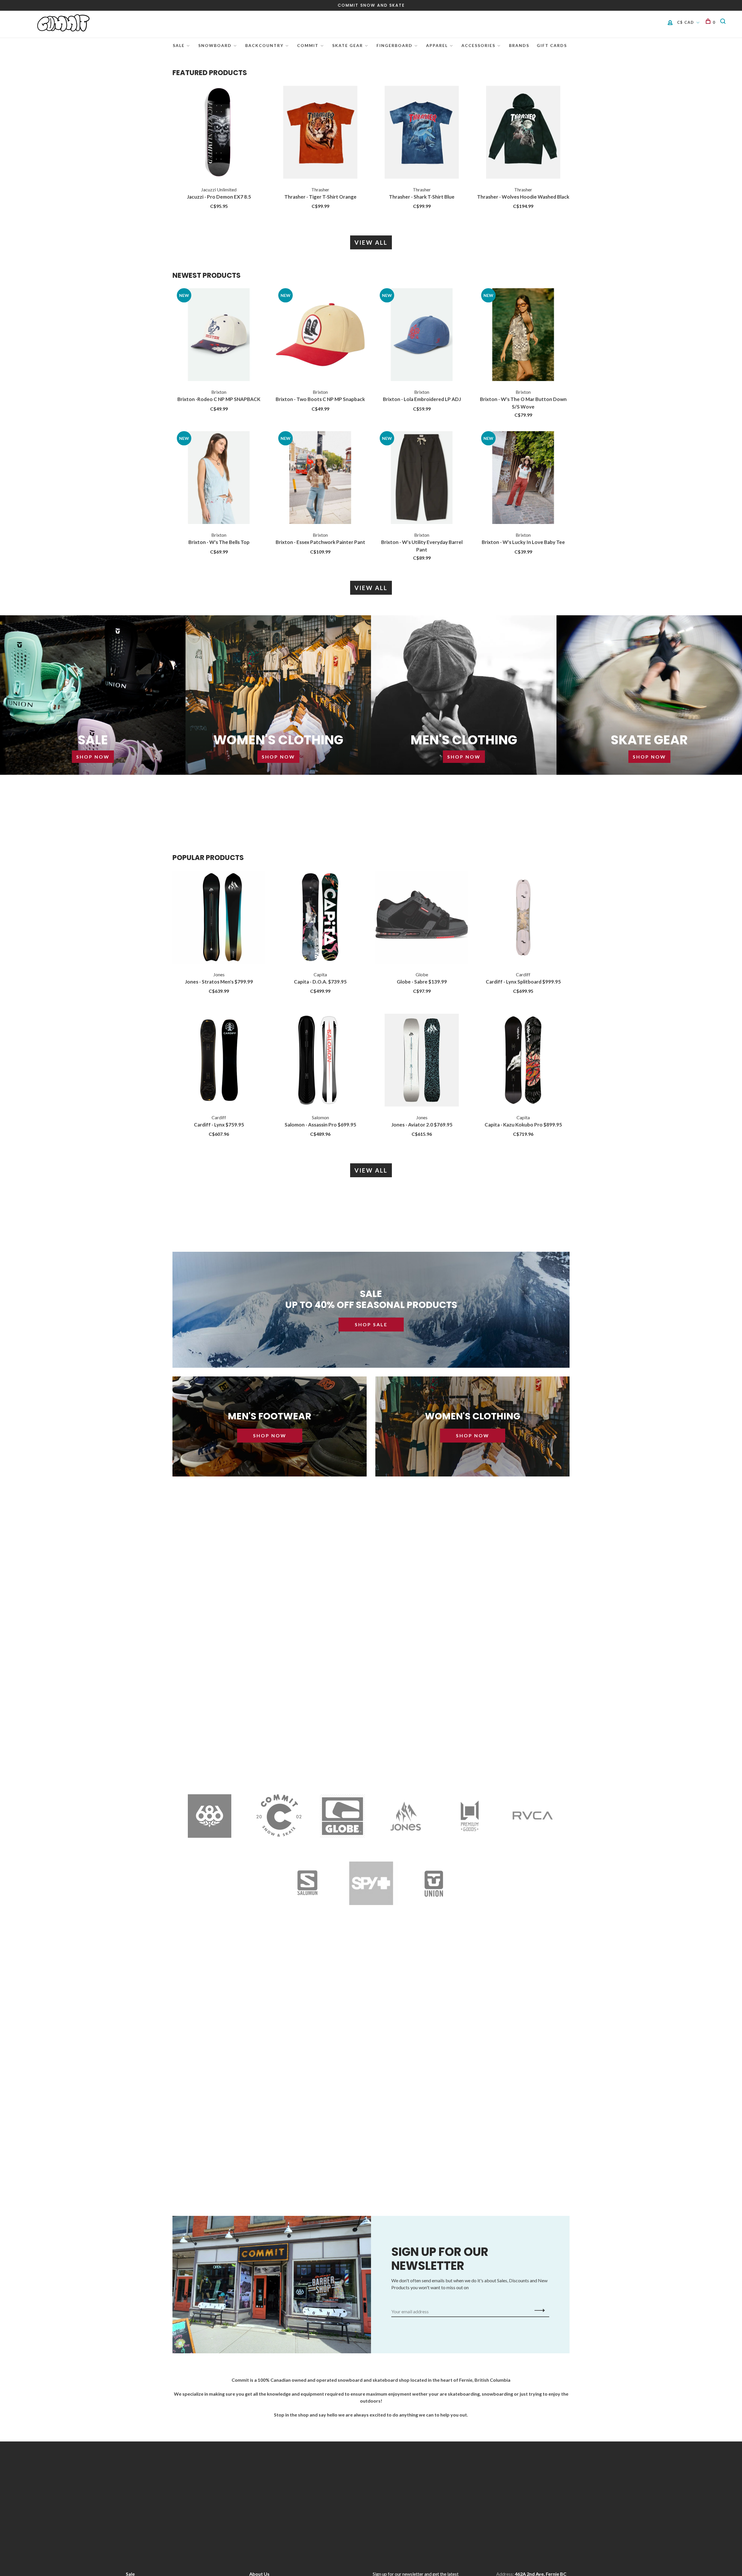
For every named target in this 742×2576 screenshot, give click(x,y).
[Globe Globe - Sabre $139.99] (422, 918)
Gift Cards (552, 45)
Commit (308, 45)
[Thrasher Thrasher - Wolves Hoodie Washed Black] (523, 133)
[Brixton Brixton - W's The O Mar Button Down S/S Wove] (523, 335)
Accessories (478, 45)
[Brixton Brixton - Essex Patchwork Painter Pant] (320, 478)
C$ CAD (686, 22)
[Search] (724, 22)
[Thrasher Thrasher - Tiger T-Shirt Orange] (320, 133)
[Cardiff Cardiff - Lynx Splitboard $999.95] (523, 918)
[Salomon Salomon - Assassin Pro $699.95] (320, 1061)
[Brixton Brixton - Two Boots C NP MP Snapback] (320, 335)
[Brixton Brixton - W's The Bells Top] (219, 478)
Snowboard (215, 45)
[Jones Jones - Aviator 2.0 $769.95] (422, 1061)
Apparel (437, 45)
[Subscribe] (538, 2310)
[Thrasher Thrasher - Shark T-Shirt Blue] (422, 133)
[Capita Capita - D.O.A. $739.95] (320, 918)
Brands (519, 45)
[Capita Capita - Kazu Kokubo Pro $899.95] (523, 1061)
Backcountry (264, 45)
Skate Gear (348, 45)
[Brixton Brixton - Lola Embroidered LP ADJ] (422, 335)
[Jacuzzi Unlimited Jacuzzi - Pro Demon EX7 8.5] (219, 133)
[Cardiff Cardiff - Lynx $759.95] (219, 1061)
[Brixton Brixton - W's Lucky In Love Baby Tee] (523, 478)
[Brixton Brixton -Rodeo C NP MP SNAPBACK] (219, 335)
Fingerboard (394, 45)
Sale (179, 45)
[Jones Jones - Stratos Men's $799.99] (219, 918)
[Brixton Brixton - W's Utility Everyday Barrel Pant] (422, 478)
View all (371, 242)
